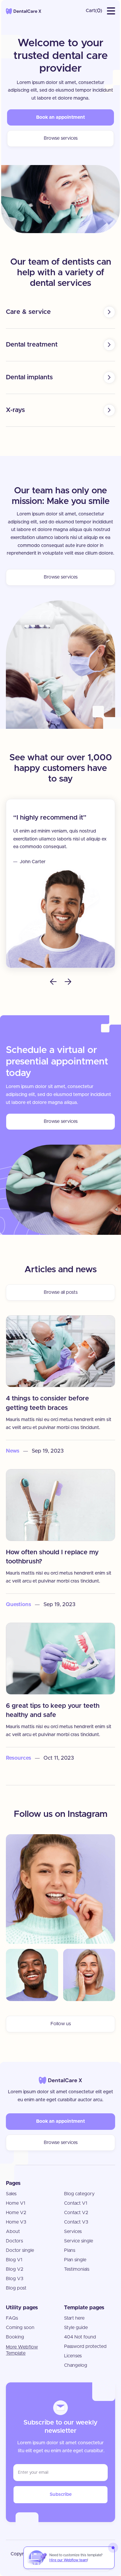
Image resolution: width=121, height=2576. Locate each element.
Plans (70, 2250)
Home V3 (16, 2222)
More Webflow (22, 2350)
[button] (94, 11)
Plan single (75, 2260)
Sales (11, 2194)
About (13, 2231)
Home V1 (16, 2203)
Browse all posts (61, 1292)
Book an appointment (60, 117)
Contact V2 (76, 2213)
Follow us (61, 2024)
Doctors (14, 2241)
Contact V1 (76, 2203)
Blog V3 (15, 2279)
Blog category (79, 2194)
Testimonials (77, 2269)
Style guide (76, 2328)
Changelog (76, 2365)
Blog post (16, 2288)
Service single (79, 2241)
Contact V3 (76, 2222)
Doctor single (20, 2250)
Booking (15, 2337)
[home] (24, 11)
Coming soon (20, 2328)
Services (73, 2231)
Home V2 (16, 2213)
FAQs (12, 2318)
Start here (74, 2318)
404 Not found (80, 2337)
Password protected (85, 2346)
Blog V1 (14, 2260)
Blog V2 (15, 2269)
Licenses (73, 2356)
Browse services (61, 138)
